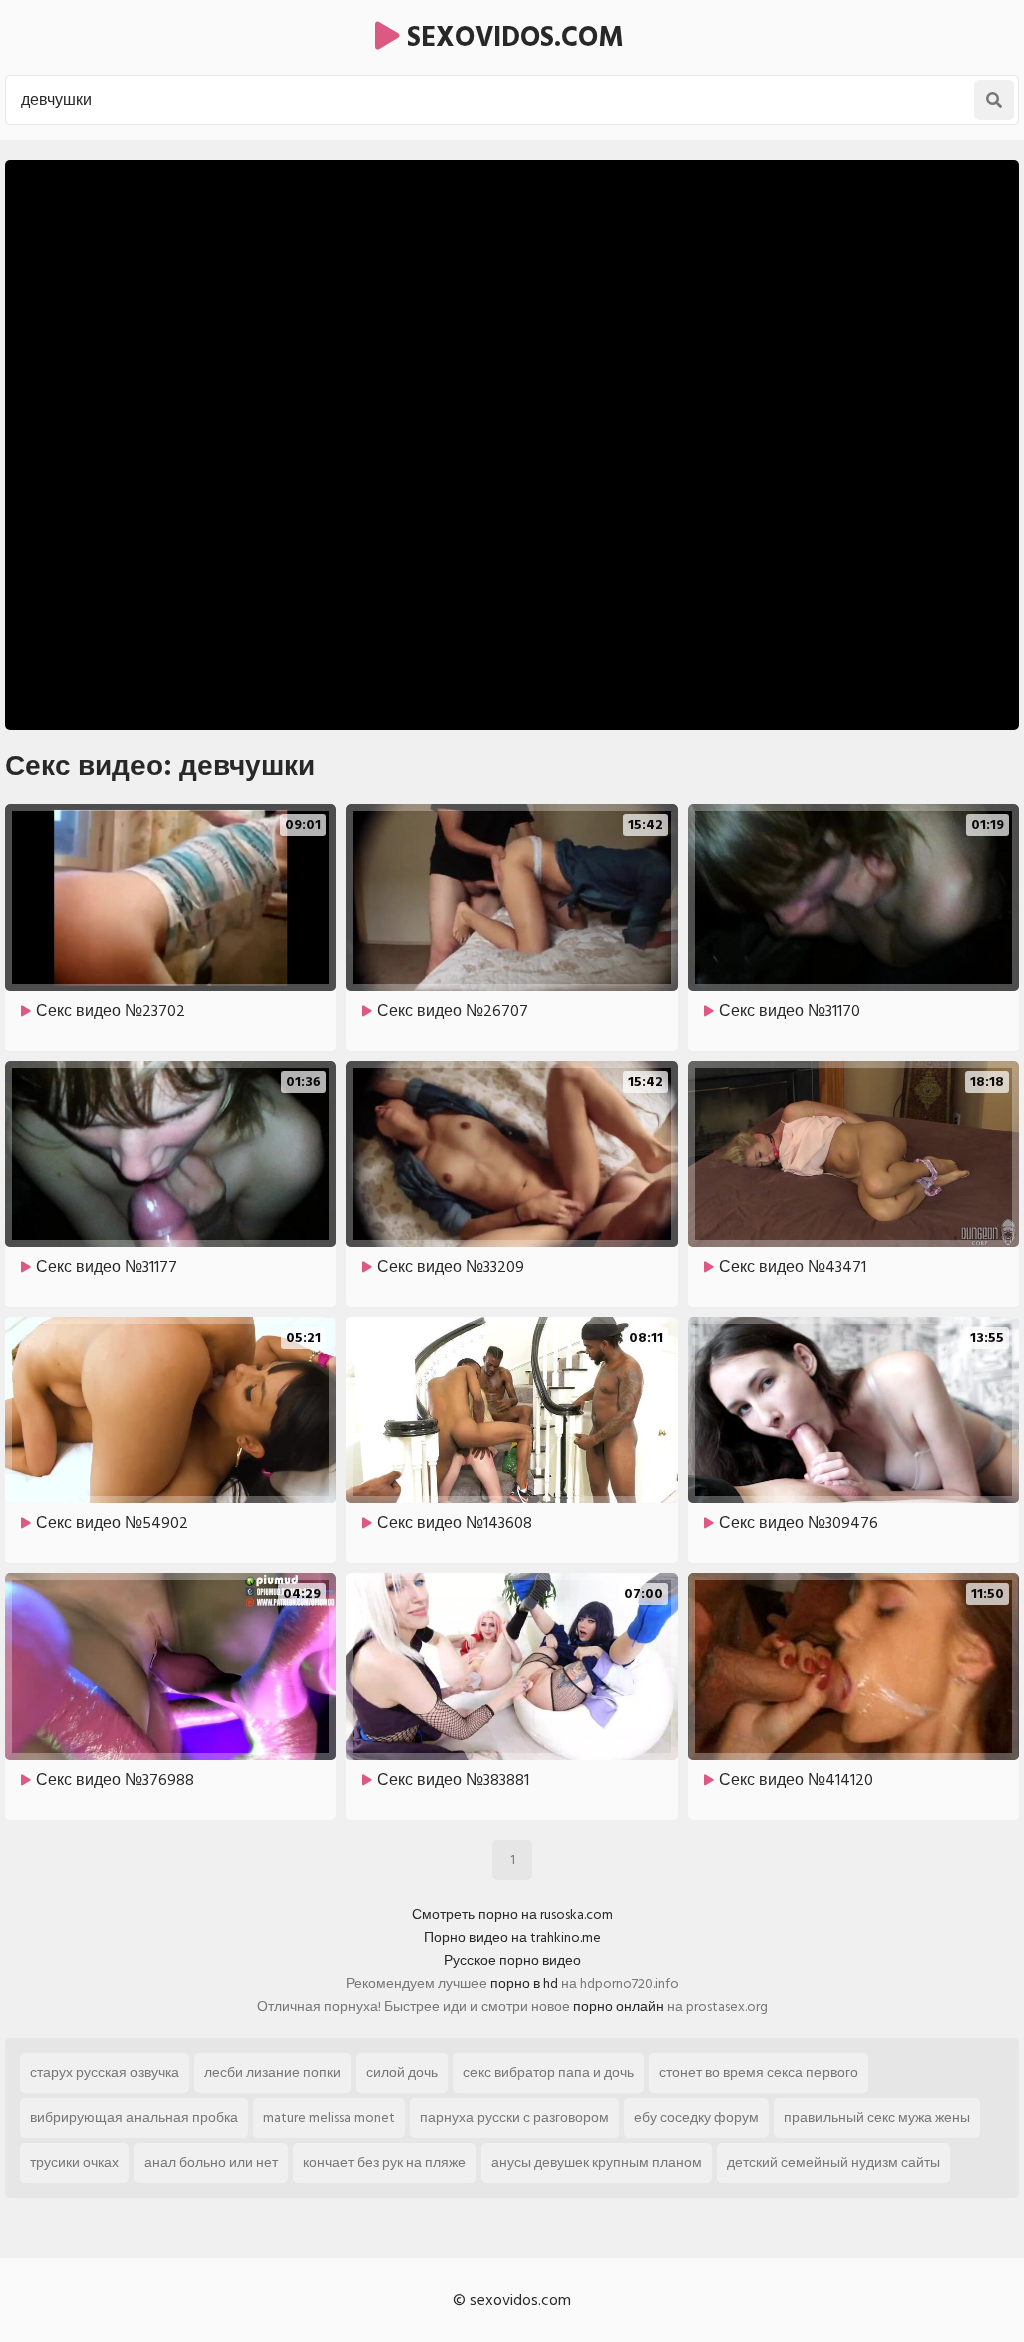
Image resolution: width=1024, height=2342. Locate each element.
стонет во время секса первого (758, 2072)
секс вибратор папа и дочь (548, 2072)
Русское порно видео (512, 1960)
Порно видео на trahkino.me (512, 1937)
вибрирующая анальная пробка (134, 2117)
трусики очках (74, 2162)
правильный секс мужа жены (877, 2117)
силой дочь (402, 2072)
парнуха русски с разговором (514, 2117)
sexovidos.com (512, 37)
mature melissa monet (329, 2117)
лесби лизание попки (272, 2072)
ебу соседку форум (696, 2117)
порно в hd (524, 1983)
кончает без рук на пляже (384, 2162)
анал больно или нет (211, 2162)
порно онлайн (618, 2006)
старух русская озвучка (104, 2072)
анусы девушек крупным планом (596, 2162)
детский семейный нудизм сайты (833, 2162)
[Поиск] (994, 100)
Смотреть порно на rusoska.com (512, 1914)
